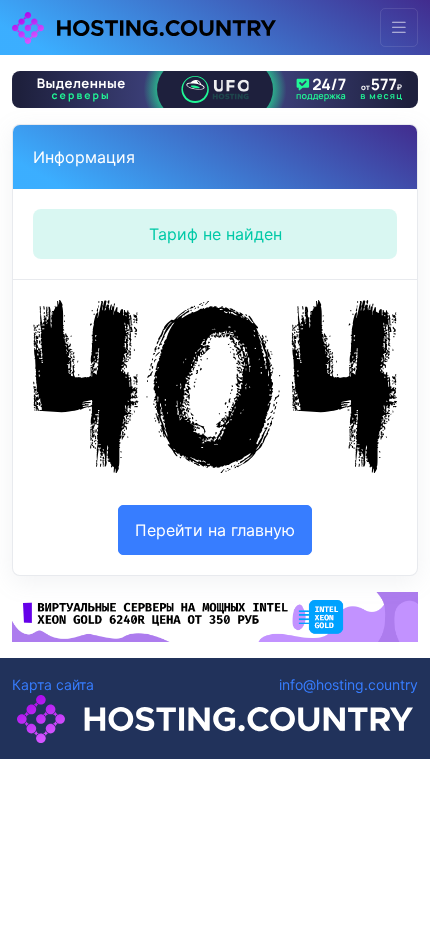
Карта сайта (53, 684)
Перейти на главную (215, 530)
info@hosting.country (348, 684)
